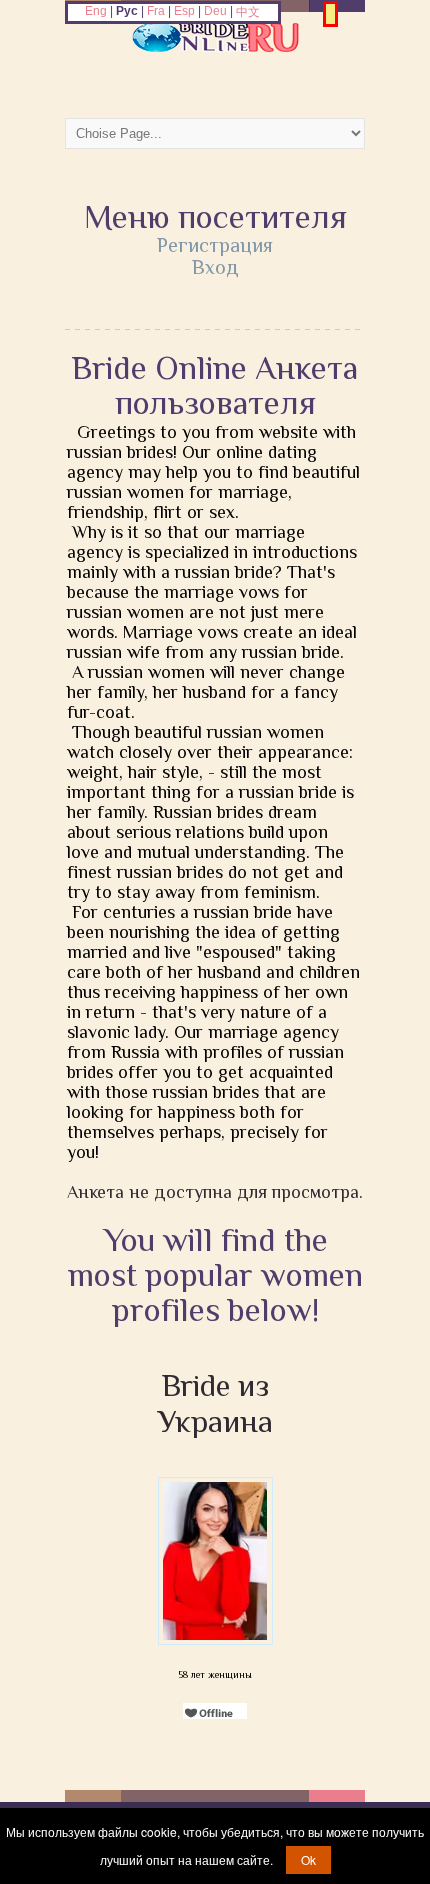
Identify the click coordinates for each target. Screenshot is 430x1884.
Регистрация (215, 245)
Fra (156, 11)
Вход (215, 267)
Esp (184, 11)
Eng (96, 11)
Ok (308, 1859)
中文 (248, 12)
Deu (215, 11)
